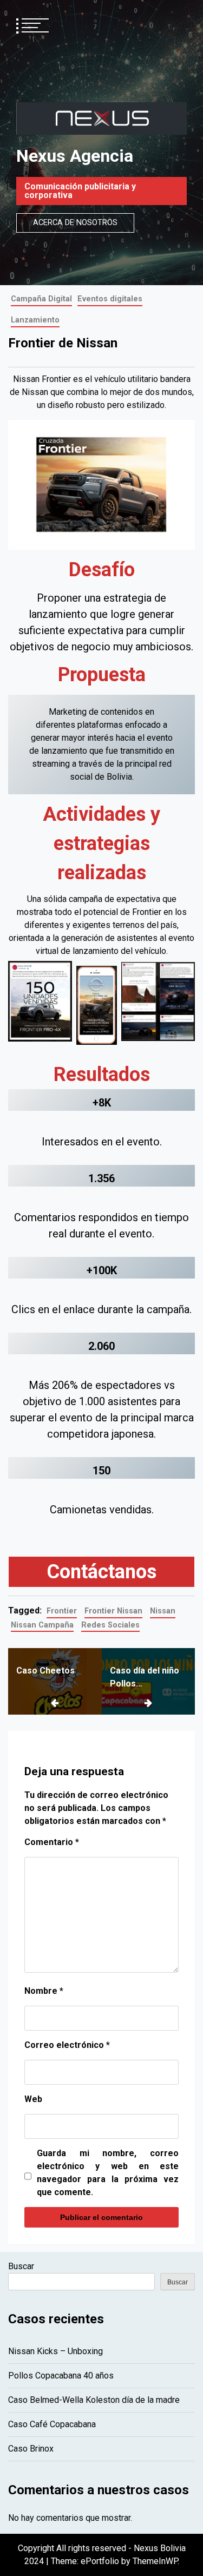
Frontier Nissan (113, 1611)
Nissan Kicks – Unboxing (55, 2351)
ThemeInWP (155, 2561)
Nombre (44, 1991)
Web (33, 2099)
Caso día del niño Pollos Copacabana (145, 1678)
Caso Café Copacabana (52, 2424)
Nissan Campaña (42, 1625)
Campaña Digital (41, 299)
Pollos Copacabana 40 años (61, 2376)
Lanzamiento (35, 320)
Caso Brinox (31, 2449)
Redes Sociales (110, 1625)
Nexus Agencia (75, 156)
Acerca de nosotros (75, 223)
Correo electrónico (67, 2045)
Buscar (21, 2266)
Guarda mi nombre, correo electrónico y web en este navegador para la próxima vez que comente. (108, 2173)
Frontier (62, 1611)
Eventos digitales (110, 299)
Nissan (163, 1611)
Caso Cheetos (45, 1671)
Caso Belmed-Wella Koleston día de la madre (94, 2400)
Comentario (52, 1842)
